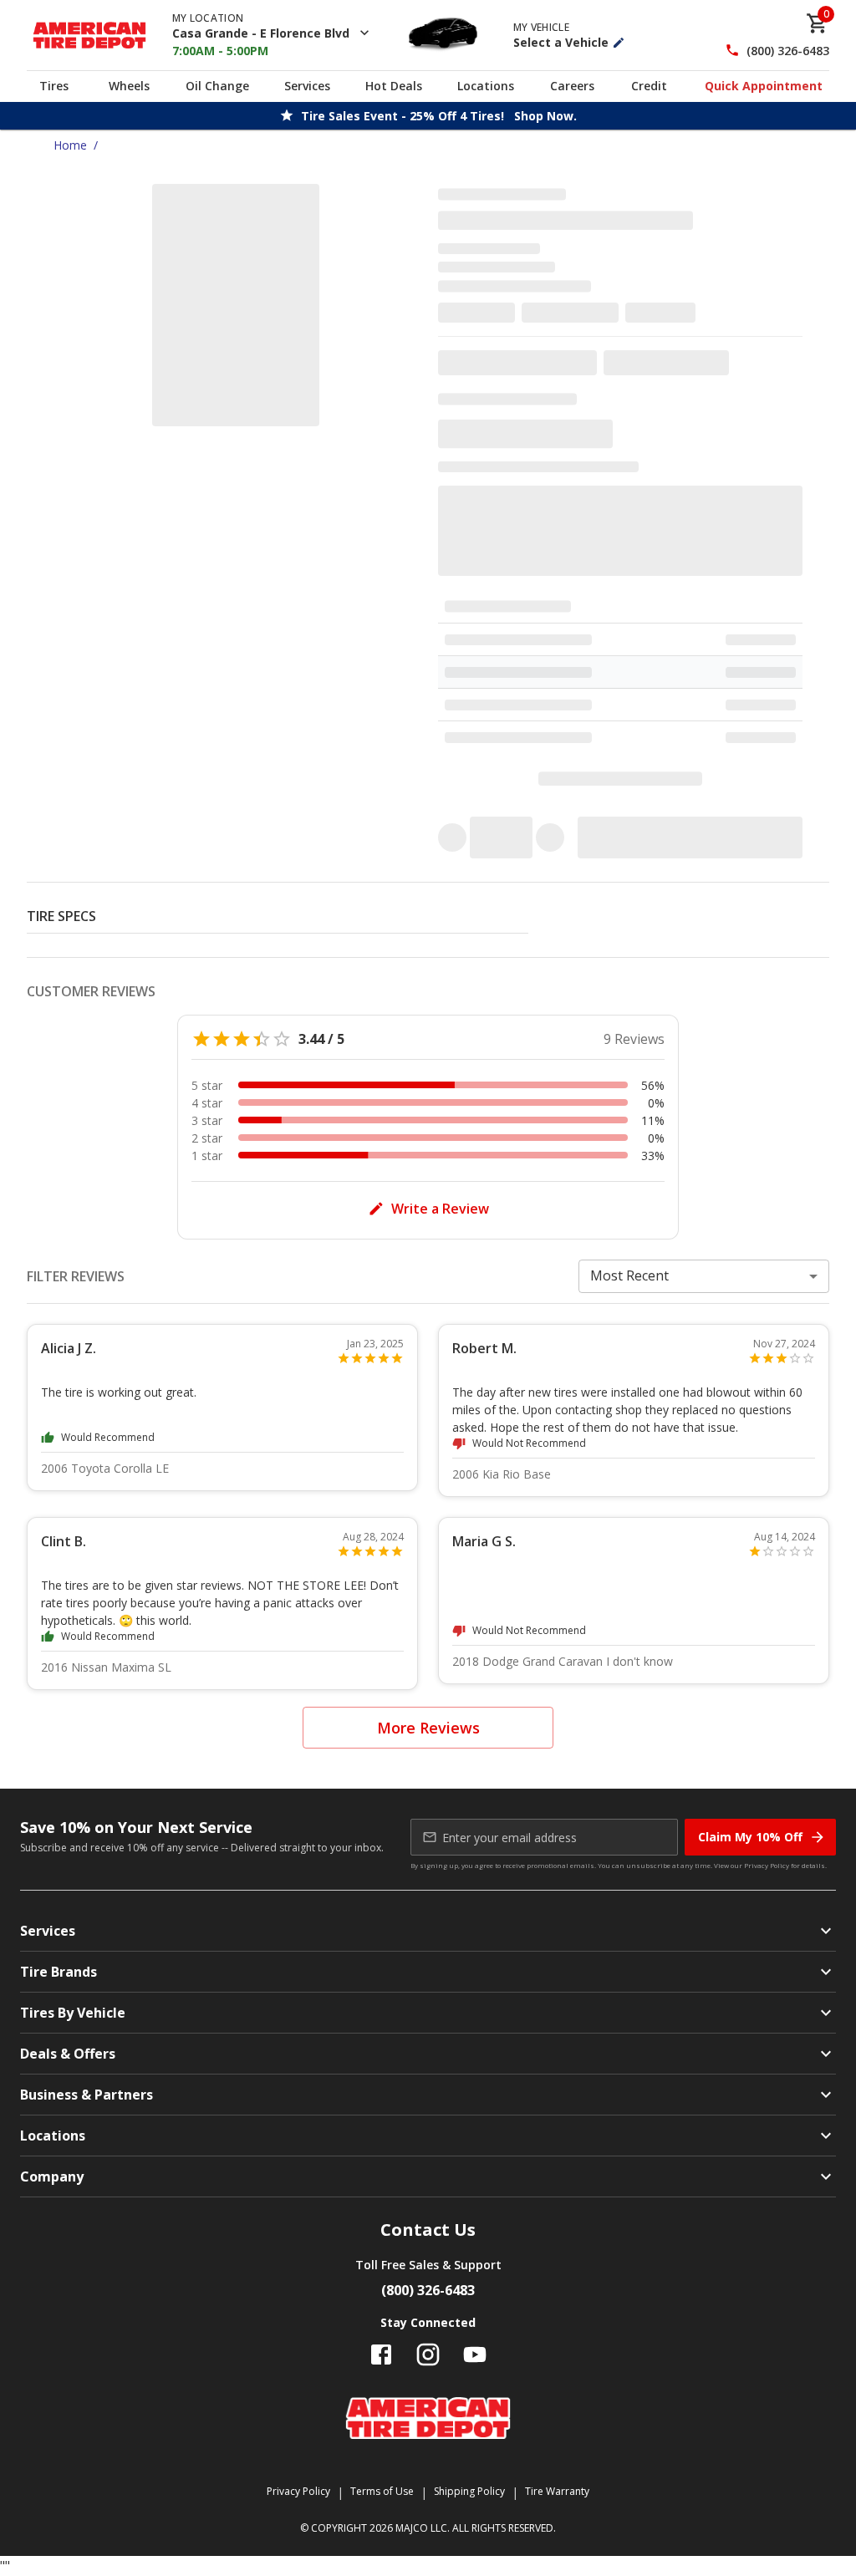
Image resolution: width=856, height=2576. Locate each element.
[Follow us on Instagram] (428, 2355)
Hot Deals (394, 86)
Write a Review (440, 1209)
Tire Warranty (557, 2491)
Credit (649, 86)
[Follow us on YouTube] (475, 2355)
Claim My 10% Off (750, 1837)
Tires (54, 86)
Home (70, 145)
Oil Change (217, 86)
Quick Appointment (764, 86)
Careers (572, 86)
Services (307, 86)
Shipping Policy (469, 2491)
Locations (486, 86)
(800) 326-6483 (788, 51)
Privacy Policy (767, 1865)
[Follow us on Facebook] (381, 2355)
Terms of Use (382, 2491)
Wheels (129, 86)
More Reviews (428, 1728)
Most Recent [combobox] (629, 1275)
